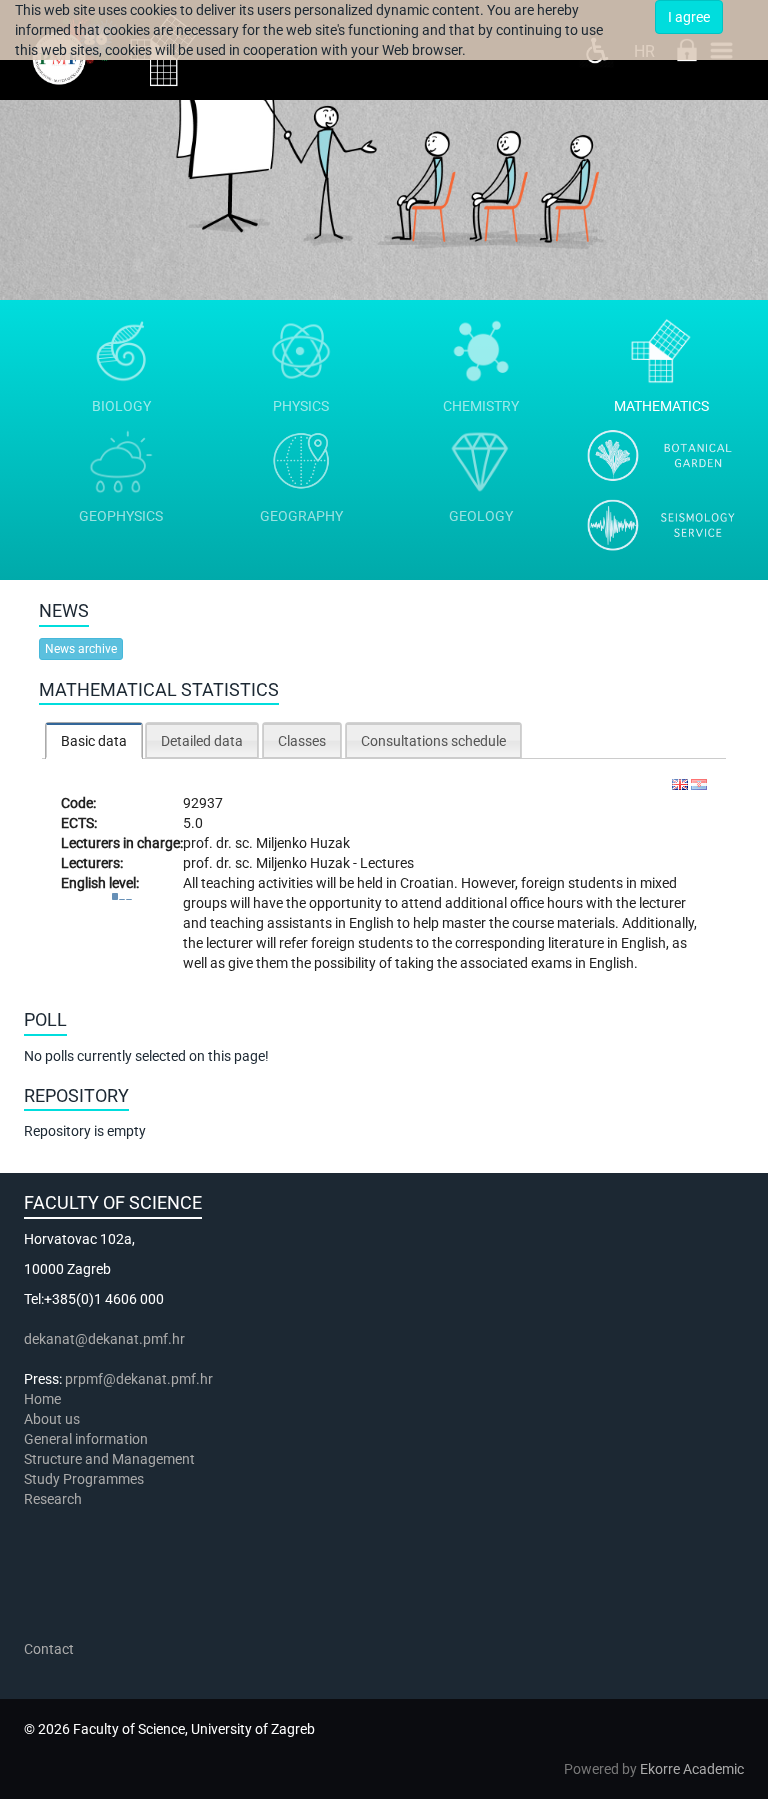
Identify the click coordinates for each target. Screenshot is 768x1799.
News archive (81, 649)
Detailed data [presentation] (202, 741)
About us (53, 1419)
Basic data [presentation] (94, 741)
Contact (49, 1649)
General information (86, 1439)
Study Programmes (84, 1479)
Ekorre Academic (692, 1769)
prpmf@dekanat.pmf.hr (139, 1379)
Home (42, 1399)
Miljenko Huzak (303, 843)
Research (54, 1499)
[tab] (94, 740)
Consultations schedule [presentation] (433, 741)
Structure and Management (109, 1459)
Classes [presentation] (302, 741)
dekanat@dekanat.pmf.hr (104, 1339)
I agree (689, 17)
